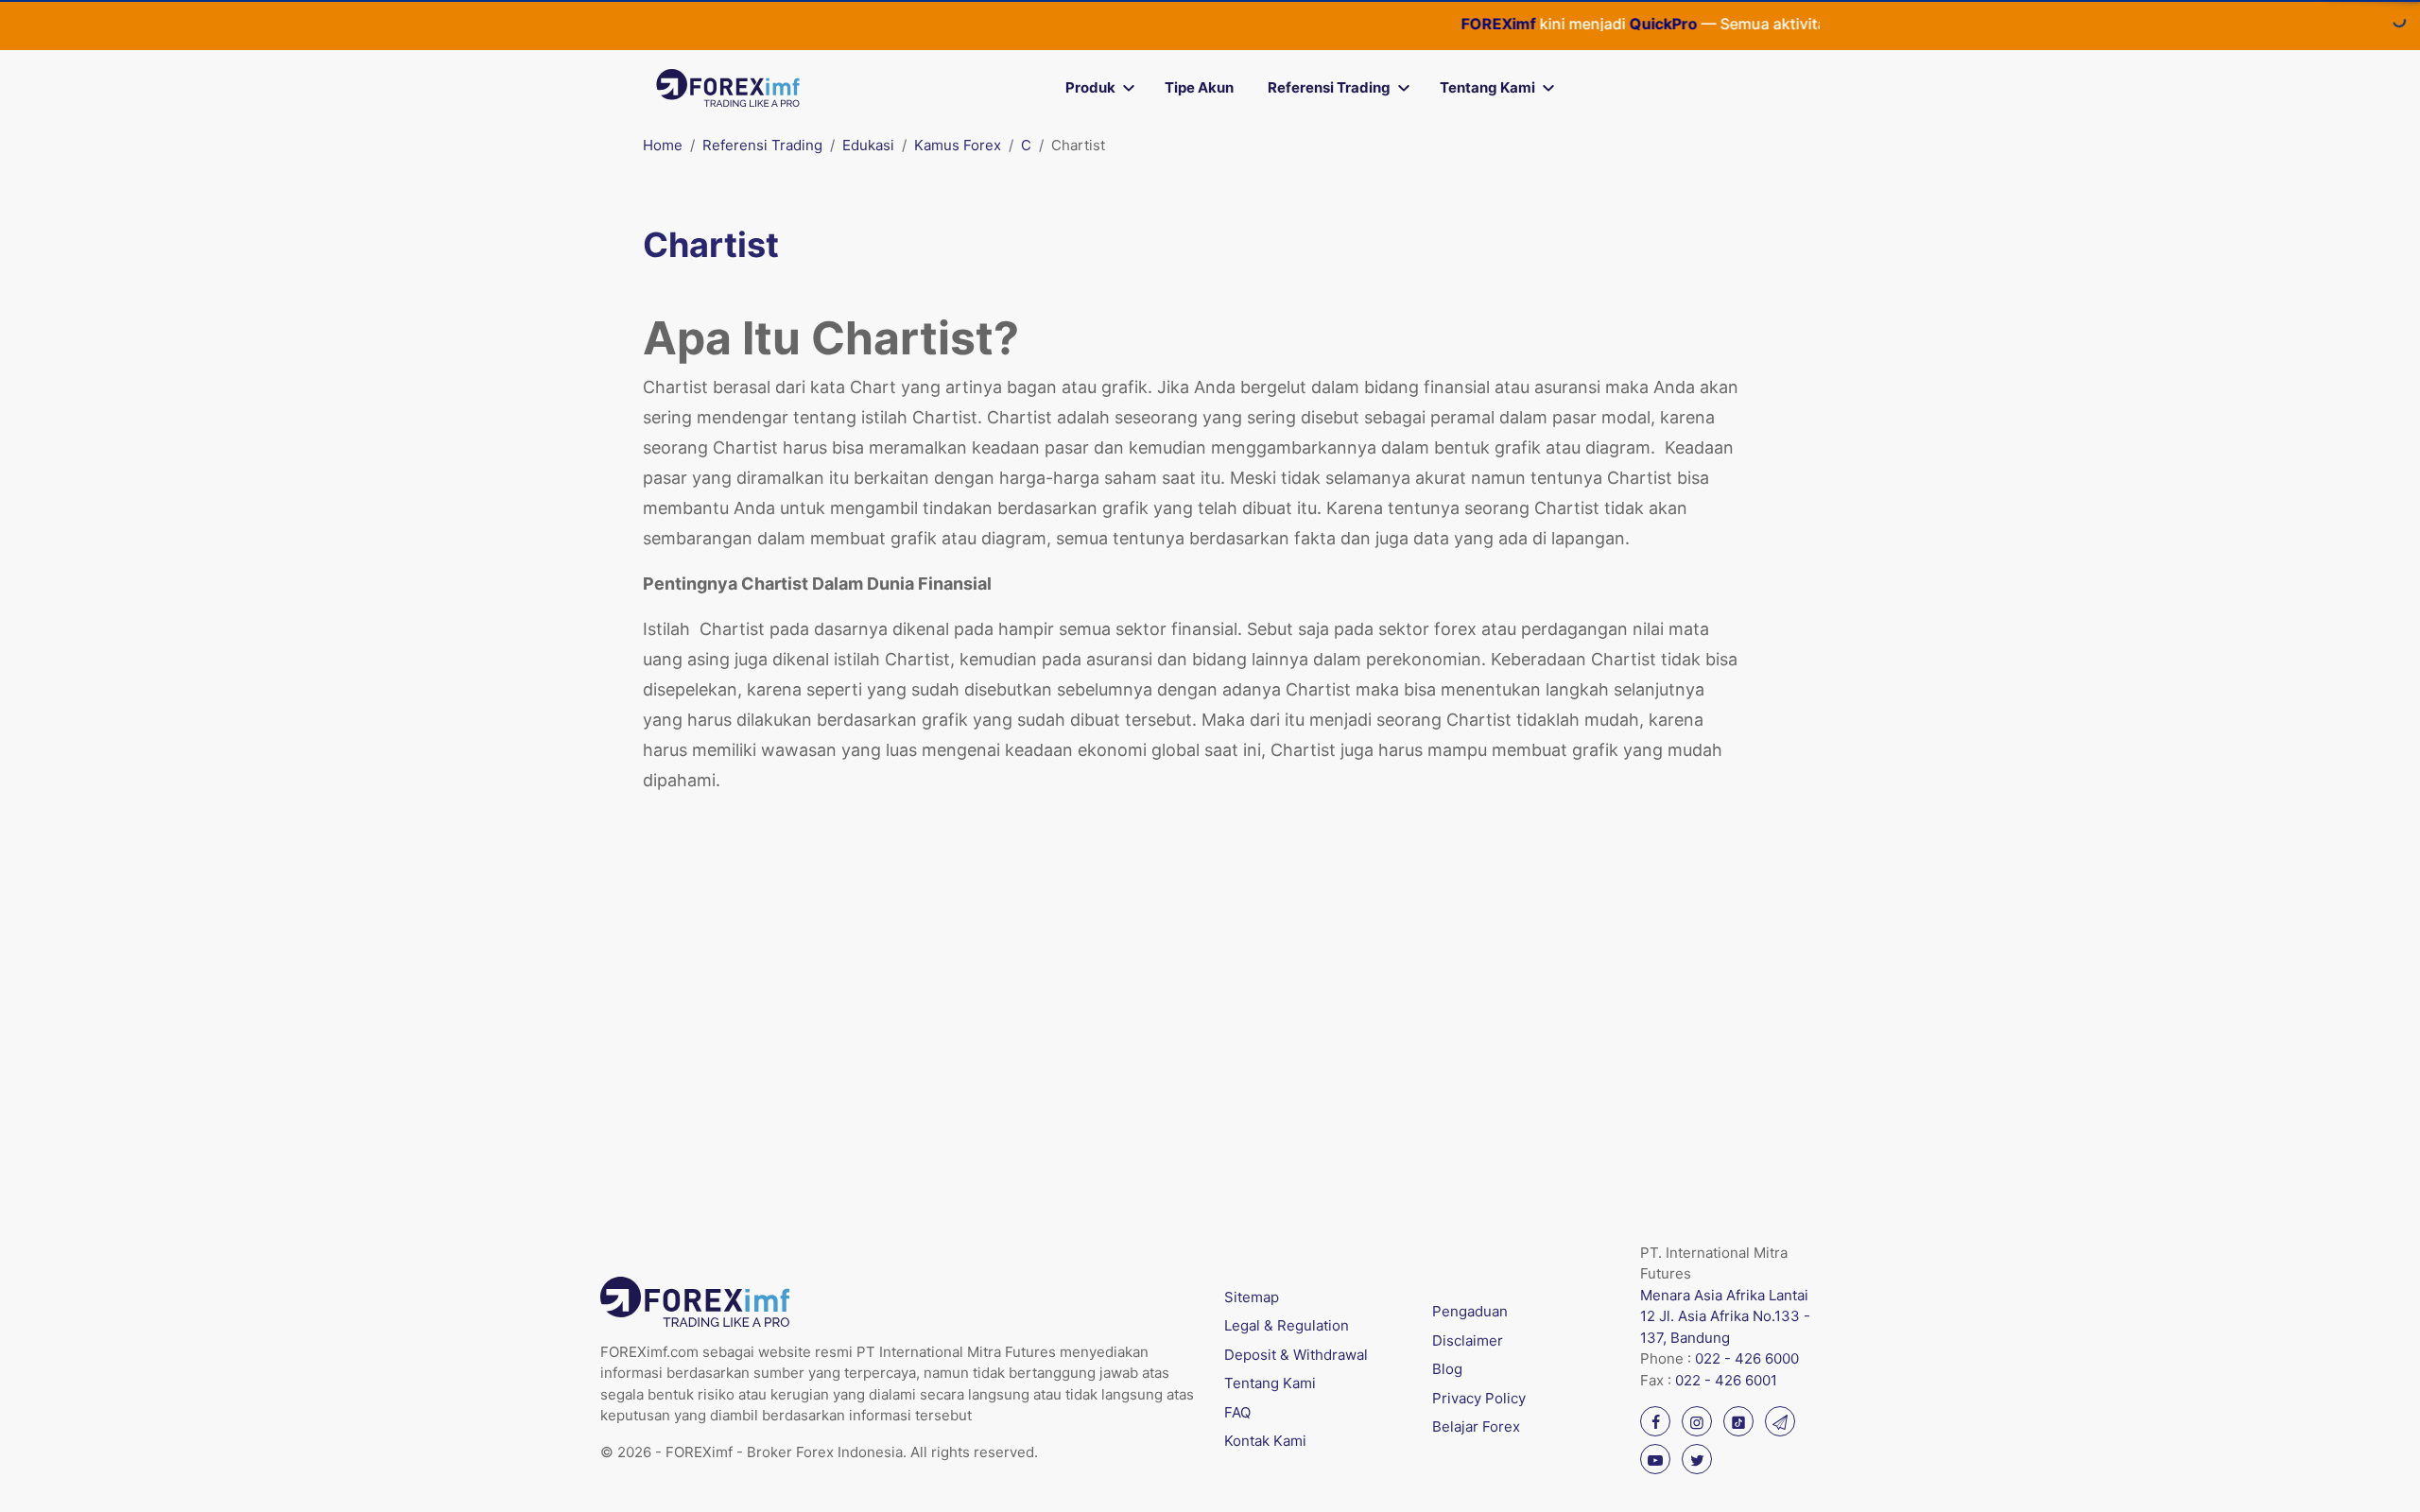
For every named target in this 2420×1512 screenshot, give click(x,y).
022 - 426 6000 (1747, 1358)
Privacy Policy (1479, 1398)
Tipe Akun (1199, 87)
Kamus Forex (958, 145)
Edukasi (868, 145)
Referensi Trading (1329, 87)
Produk (1090, 87)
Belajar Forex (1476, 1426)
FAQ (1237, 1412)
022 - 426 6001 (1726, 1380)
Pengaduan (1470, 1311)
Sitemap (1252, 1297)
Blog (1447, 1369)
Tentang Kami (1487, 87)
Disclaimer (1468, 1340)
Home (663, 145)
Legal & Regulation (1287, 1325)
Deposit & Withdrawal (1296, 1355)
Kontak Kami (1265, 1441)
